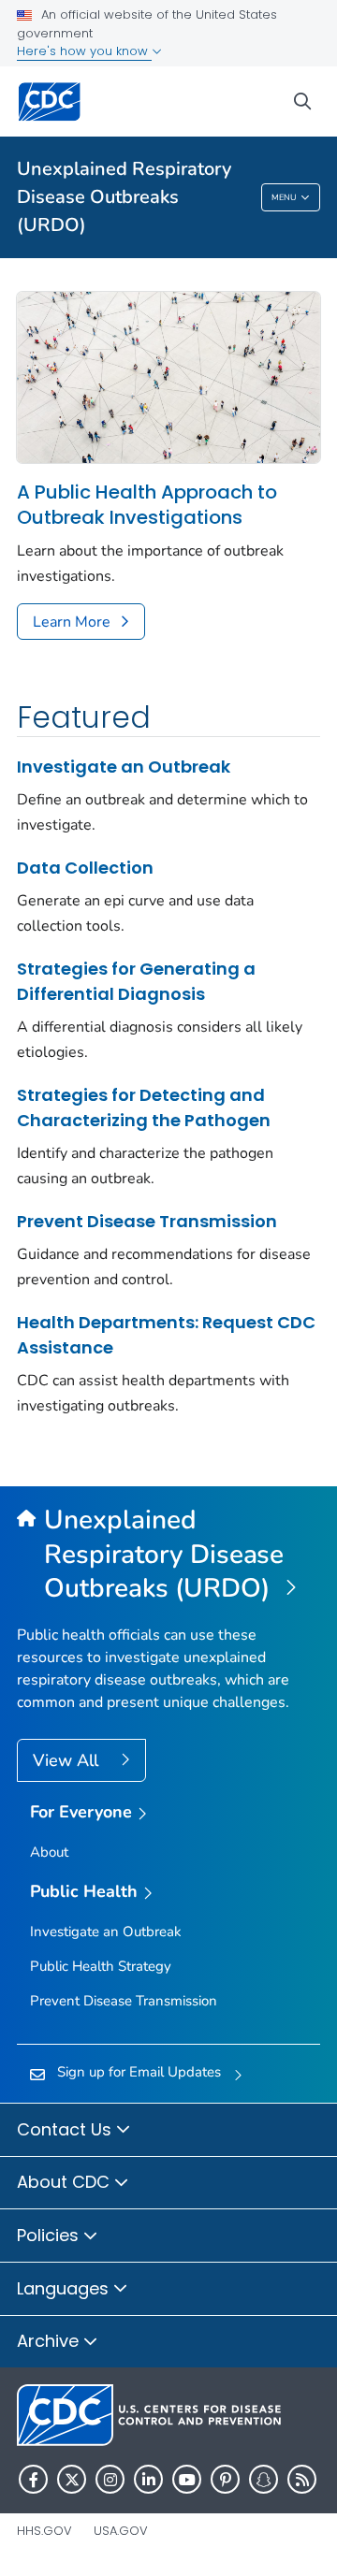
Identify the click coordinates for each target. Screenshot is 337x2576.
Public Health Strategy (101, 1966)
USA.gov (121, 2531)
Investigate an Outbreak (124, 767)
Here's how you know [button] (84, 51)
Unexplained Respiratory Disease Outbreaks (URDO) (124, 197)
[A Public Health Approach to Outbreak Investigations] (168, 377)
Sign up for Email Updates (139, 2072)
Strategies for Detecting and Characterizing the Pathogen (144, 1107)
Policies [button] (50, 2235)
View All (68, 1760)
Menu (284, 197)
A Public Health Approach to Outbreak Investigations (147, 505)
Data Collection (85, 868)
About (49, 1852)
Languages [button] (65, 2288)
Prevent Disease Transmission (147, 1221)
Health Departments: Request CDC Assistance (166, 1335)
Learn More (72, 622)
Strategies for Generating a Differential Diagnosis (136, 981)
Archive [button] (50, 2341)
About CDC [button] (66, 2182)
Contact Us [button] (66, 2129)
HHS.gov (44, 2531)
